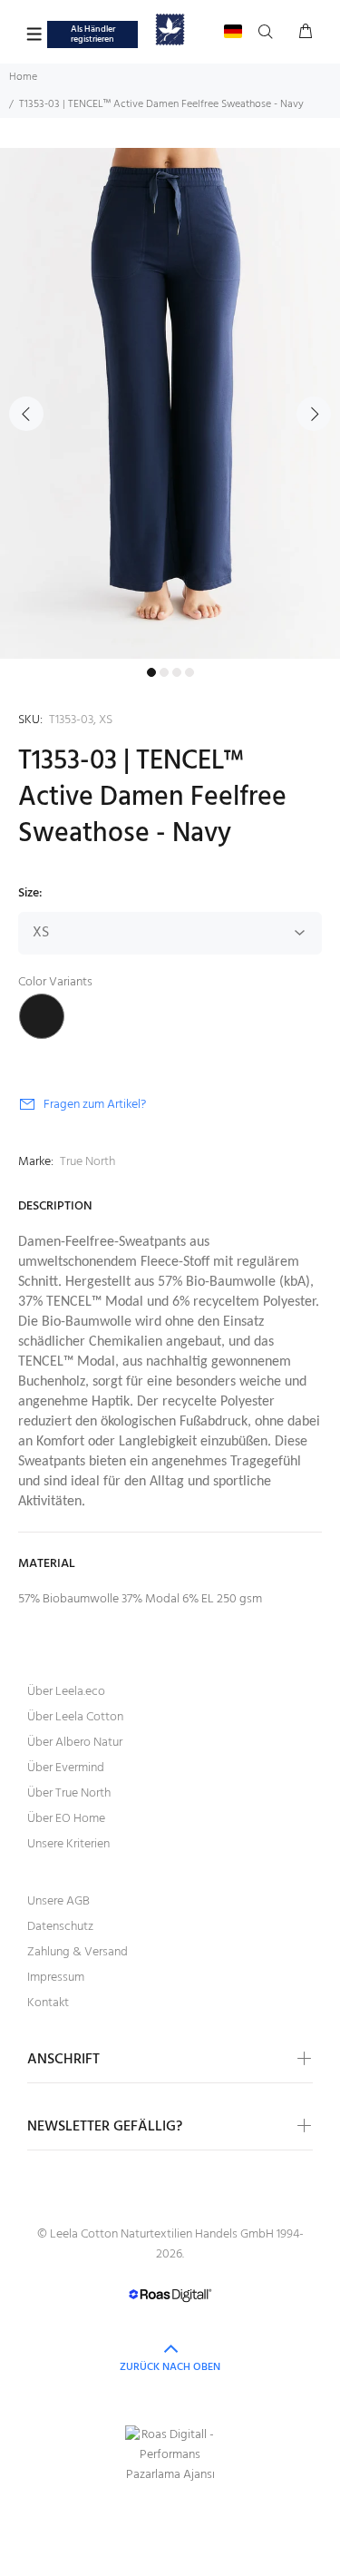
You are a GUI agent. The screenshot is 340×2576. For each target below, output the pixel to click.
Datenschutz (60, 1927)
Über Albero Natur (75, 1743)
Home (23, 77)
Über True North (69, 1793)
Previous (26, 414)
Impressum (56, 1978)
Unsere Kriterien (68, 1844)
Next (314, 414)
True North (87, 1162)
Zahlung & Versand (78, 1952)
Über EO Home (66, 1819)
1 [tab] (151, 672)
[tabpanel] (170, 403)
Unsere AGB (58, 1901)
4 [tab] (189, 672)
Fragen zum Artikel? (95, 1105)
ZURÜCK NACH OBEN (170, 2367)
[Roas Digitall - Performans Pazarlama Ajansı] (170, 2455)
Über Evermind (66, 1768)
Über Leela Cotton (75, 1717)
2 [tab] (164, 672)
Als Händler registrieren (93, 34)
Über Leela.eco (66, 1692)
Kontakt (48, 2003)
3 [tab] (177, 672)
